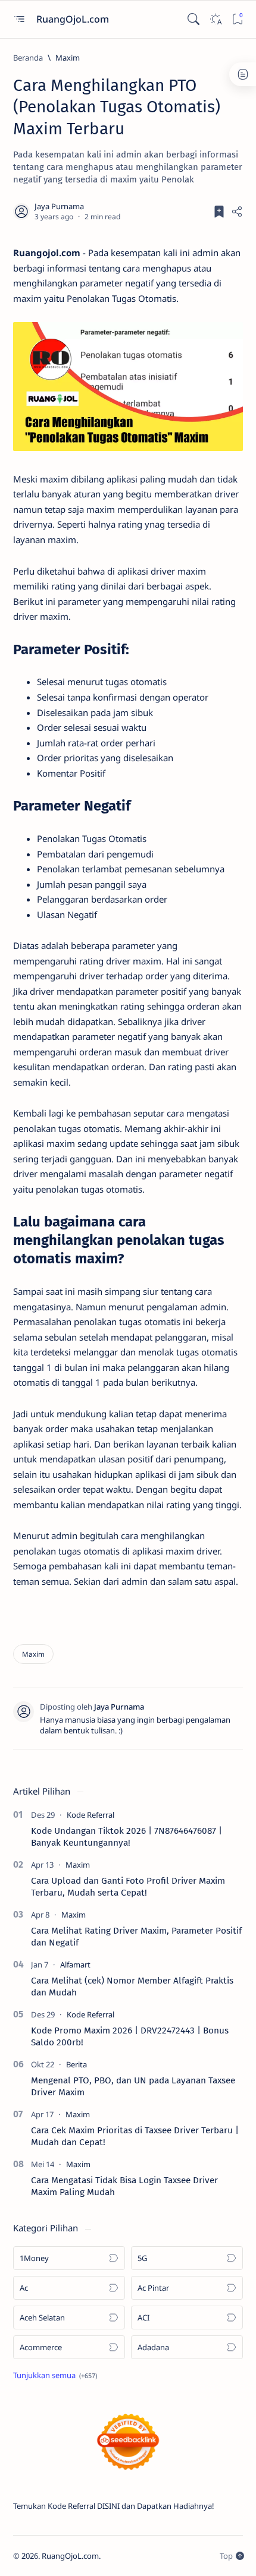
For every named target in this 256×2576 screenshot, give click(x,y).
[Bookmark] (237, 19)
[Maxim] (33, 1654)
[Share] (237, 212)
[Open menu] (19, 19)
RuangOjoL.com (74, 19)
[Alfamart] (75, 1965)
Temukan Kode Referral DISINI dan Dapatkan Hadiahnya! (114, 2506)
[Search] (193, 19)
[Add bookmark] (219, 212)
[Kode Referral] (90, 1815)
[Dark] (215, 19)
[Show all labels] (55, 2375)
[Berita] (77, 2064)
